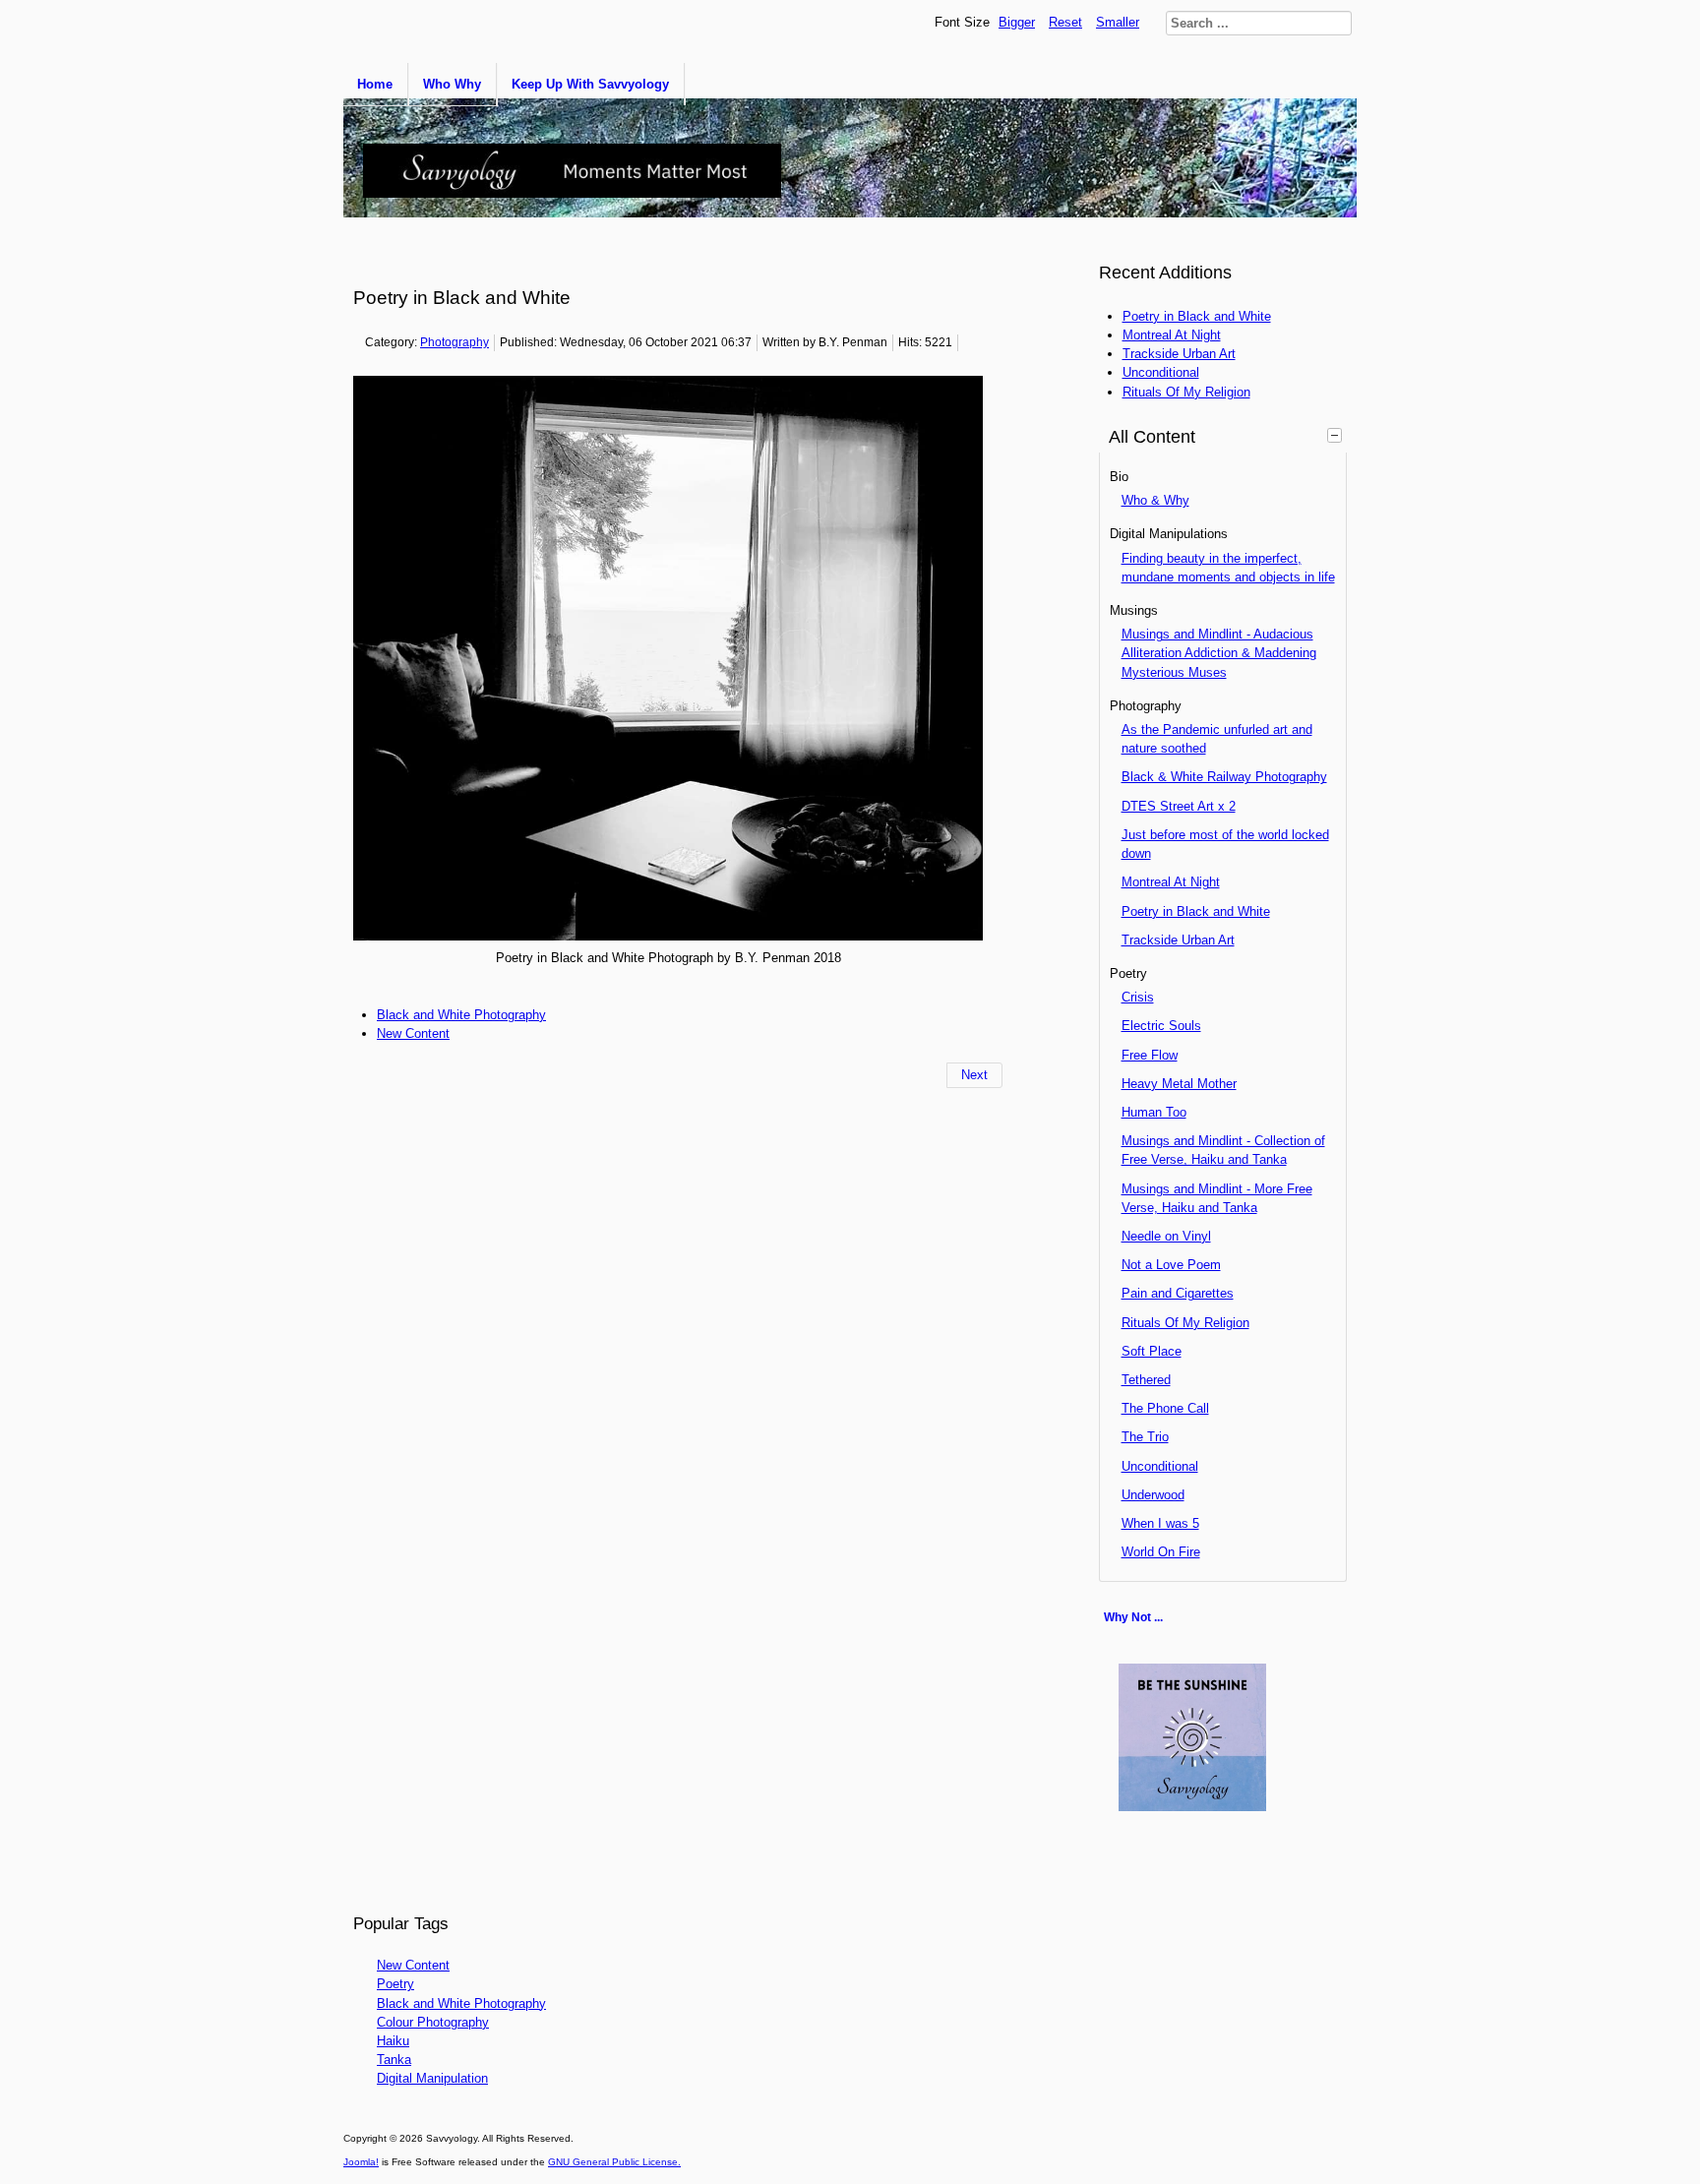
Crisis (1138, 997)
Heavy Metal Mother (1179, 1084)
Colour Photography (433, 2022)
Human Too (1154, 1112)
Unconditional (1160, 1466)
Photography (455, 342)
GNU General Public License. (614, 2162)
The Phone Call (1165, 1408)
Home (375, 84)
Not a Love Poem (1171, 1265)
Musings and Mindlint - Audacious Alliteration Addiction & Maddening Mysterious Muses (1219, 653)
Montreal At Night (1171, 882)
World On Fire (1161, 1552)
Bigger (1017, 22)
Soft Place (1152, 1351)
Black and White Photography (461, 1015)
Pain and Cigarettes (1178, 1293)
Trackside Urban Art (1178, 940)
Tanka (394, 2060)
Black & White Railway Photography (1224, 777)
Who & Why (1155, 500)
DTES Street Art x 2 (1179, 806)
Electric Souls (1161, 1026)
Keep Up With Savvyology (590, 84)
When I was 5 (1160, 1523)
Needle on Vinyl (1166, 1236)
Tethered (1146, 1380)
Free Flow (1150, 1055)
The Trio (1145, 1437)
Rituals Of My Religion (1185, 1323)
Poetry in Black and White (1196, 911)
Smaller (1118, 22)
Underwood (1153, 1495)
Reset (1065, 22)
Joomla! (361, 2162)
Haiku (393, 2041)
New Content (413, 1033)
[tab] (1337, 435)
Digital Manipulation (432, 2078)
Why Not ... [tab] (1133, 1617)
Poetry (395, 1984)
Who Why (452, 84)
